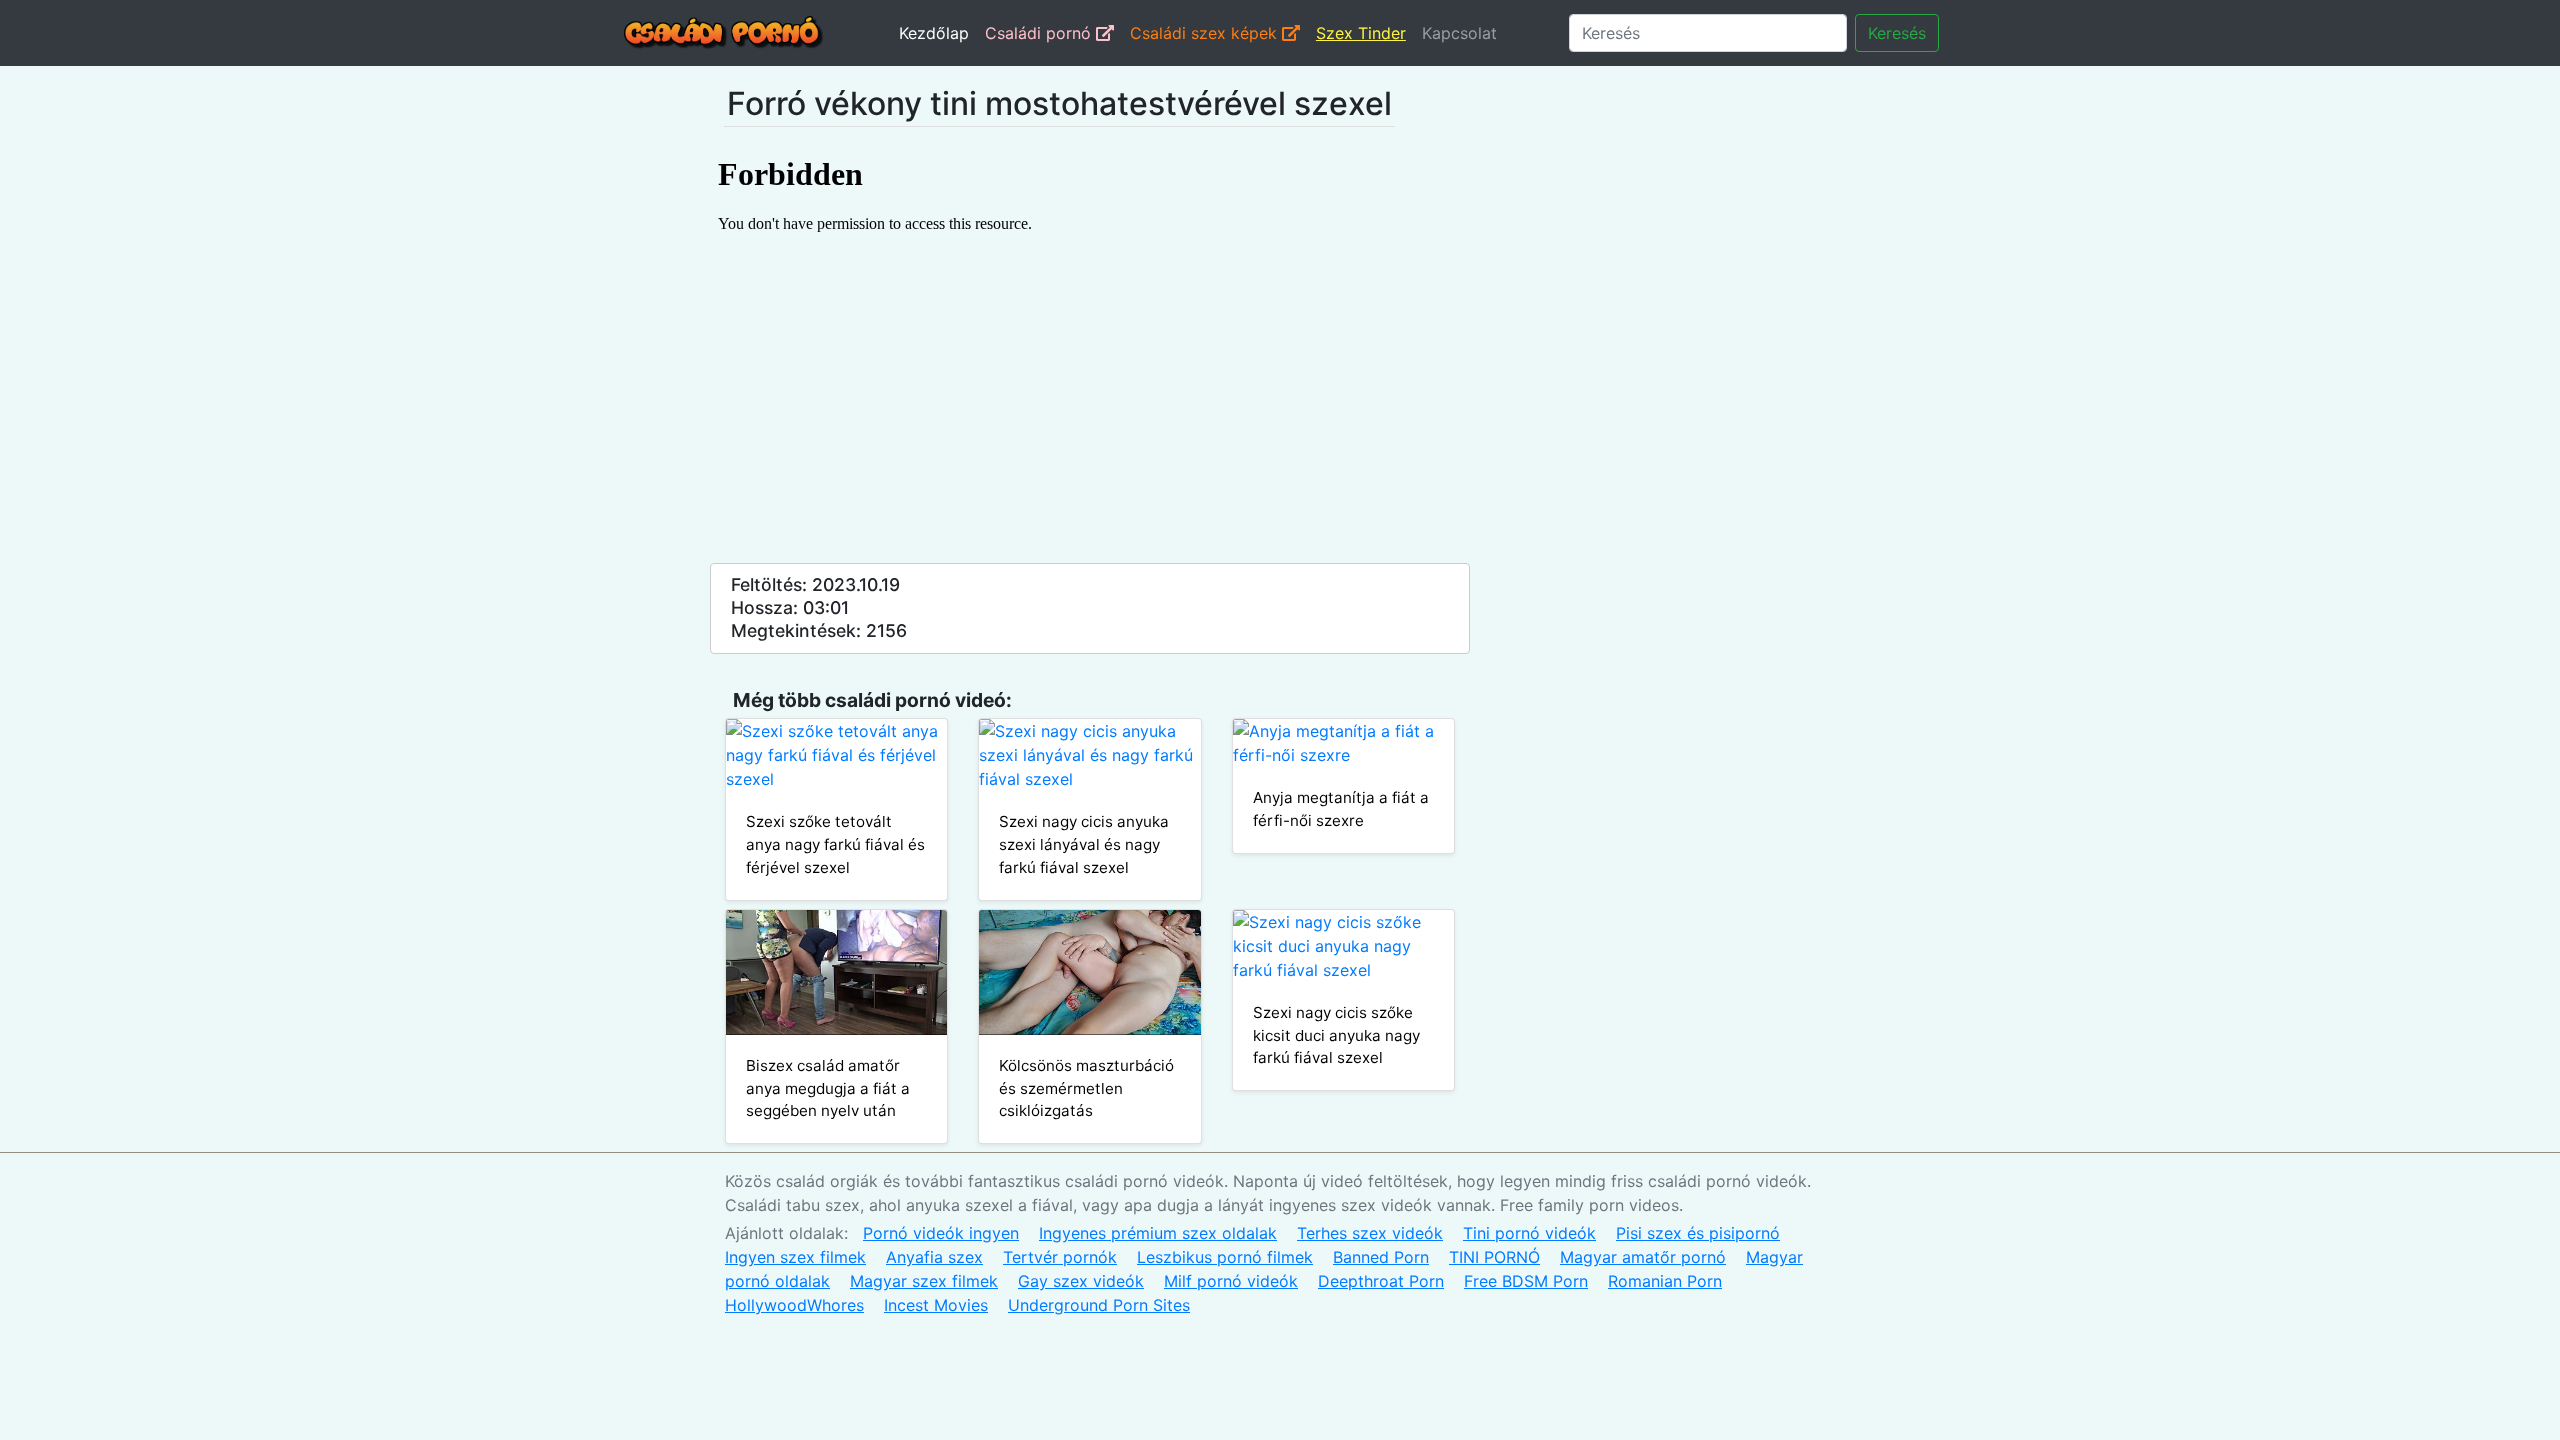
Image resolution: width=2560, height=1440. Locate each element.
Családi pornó (1040, 33)
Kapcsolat (1459, 33)
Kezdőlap (934, 33)
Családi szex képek (1206, 33)
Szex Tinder (1361, 33)
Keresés (1897, 33)
